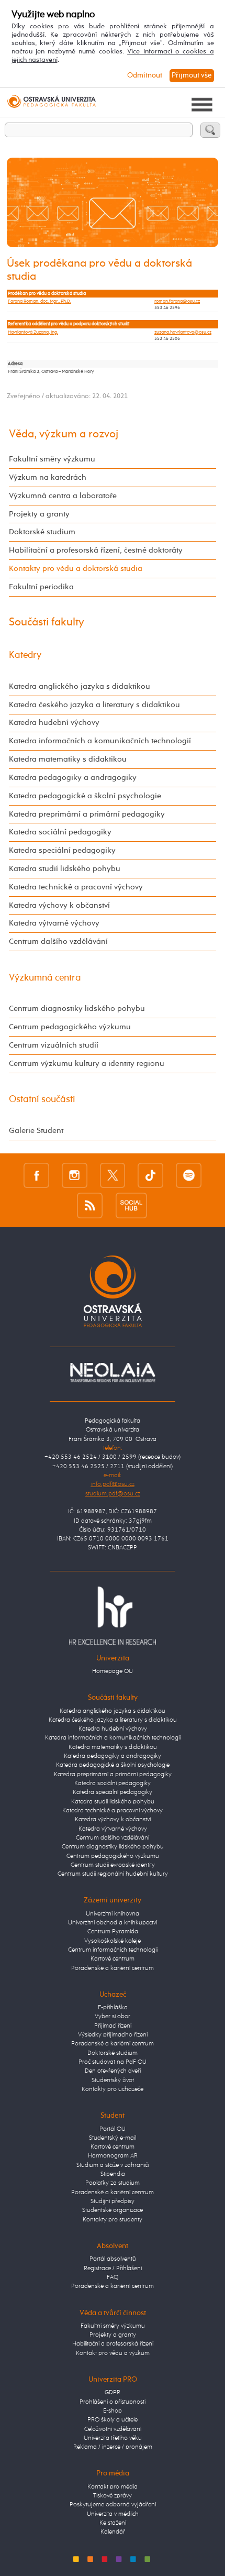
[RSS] (90, 1205)
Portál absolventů (113, 2259)
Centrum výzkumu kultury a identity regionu (87, 1064)
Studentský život (113, 2080)
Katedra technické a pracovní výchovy (76, 887)
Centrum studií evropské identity (113, 1865)
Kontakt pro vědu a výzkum (113, 2353)
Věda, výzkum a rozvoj (64, 434)
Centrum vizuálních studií (54, 1045)
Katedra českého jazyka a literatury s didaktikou (94, 705)
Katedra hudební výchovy (54, 723)
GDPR (113, 2393)
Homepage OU (113, 1671)
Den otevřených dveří (113, 2071)
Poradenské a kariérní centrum (113, 1968)
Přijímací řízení (113, 2026)
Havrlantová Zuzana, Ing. (33, 332)
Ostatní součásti (42, 1099)
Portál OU (113, 2129)
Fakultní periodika (41, 587)
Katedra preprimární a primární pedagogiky (87, 814)
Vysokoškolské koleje (113, 1941)
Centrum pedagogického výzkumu (70, 1027)
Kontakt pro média (113, 2487)
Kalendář (113, 2532)
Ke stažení (113, 2523)
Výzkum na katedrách (48, 477)
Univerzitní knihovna (113, 1914)
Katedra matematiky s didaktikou (68, 759)
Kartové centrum (113, 1959)
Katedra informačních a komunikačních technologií (100, 741)
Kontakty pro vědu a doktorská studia (76, 569)
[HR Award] (112, 1615)
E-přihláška (113, 2008)
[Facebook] (36, 1175)
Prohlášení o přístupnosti (113, 2402)
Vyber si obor (113, 2017)
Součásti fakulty (47, 622)
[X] (113, 1175)
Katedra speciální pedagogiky (62, 850)
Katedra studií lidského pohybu (65, 869)
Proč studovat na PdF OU (113, 2062)
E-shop (113, 2411)
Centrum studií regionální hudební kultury (113, 1874)
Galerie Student (36, 1131)
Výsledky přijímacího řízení (113, 2035)
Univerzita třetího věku (113, 2438)
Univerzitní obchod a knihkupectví (113, 1923)
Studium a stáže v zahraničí (113, 2165)
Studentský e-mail (113, 2138)
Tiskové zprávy (113, 2496)
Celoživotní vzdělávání (113, 2429)
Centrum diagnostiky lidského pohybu (77, 1009)
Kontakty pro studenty (113, 2220)
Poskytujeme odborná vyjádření (113, 2505)
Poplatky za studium (113, 2183)
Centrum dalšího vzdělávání (58, 942)
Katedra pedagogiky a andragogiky (73, 778)
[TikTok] (150, 1175)
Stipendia (113, 2174)
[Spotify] (189, 1175)
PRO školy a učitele (113, 2420)
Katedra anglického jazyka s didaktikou (80, 686)
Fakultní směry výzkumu (52, 459)
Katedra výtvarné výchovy (54, 923)
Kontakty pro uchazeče (113, 2089)
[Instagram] (75, 1175)
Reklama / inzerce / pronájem (113, 2447)
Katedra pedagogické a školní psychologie (85, 796)
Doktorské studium (42, 532)
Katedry (25, 655)
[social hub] (131, 1205)
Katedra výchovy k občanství (59, 905)
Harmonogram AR (113, 2156)
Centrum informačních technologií (113, 1950)
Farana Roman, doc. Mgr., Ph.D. (40, 301)
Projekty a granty (39, 514)
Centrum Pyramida (113, 1932)
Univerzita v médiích (113, 2514)
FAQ (113, 2277)
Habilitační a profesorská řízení (113, 2344)
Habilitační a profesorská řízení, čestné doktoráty (96, 550)
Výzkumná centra (45, 978)
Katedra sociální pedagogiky (60, 832)
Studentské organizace (113, 2210)
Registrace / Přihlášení (113, 2269)
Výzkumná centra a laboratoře (63, 496)
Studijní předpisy (113, 2201)
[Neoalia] (112, 1373)
